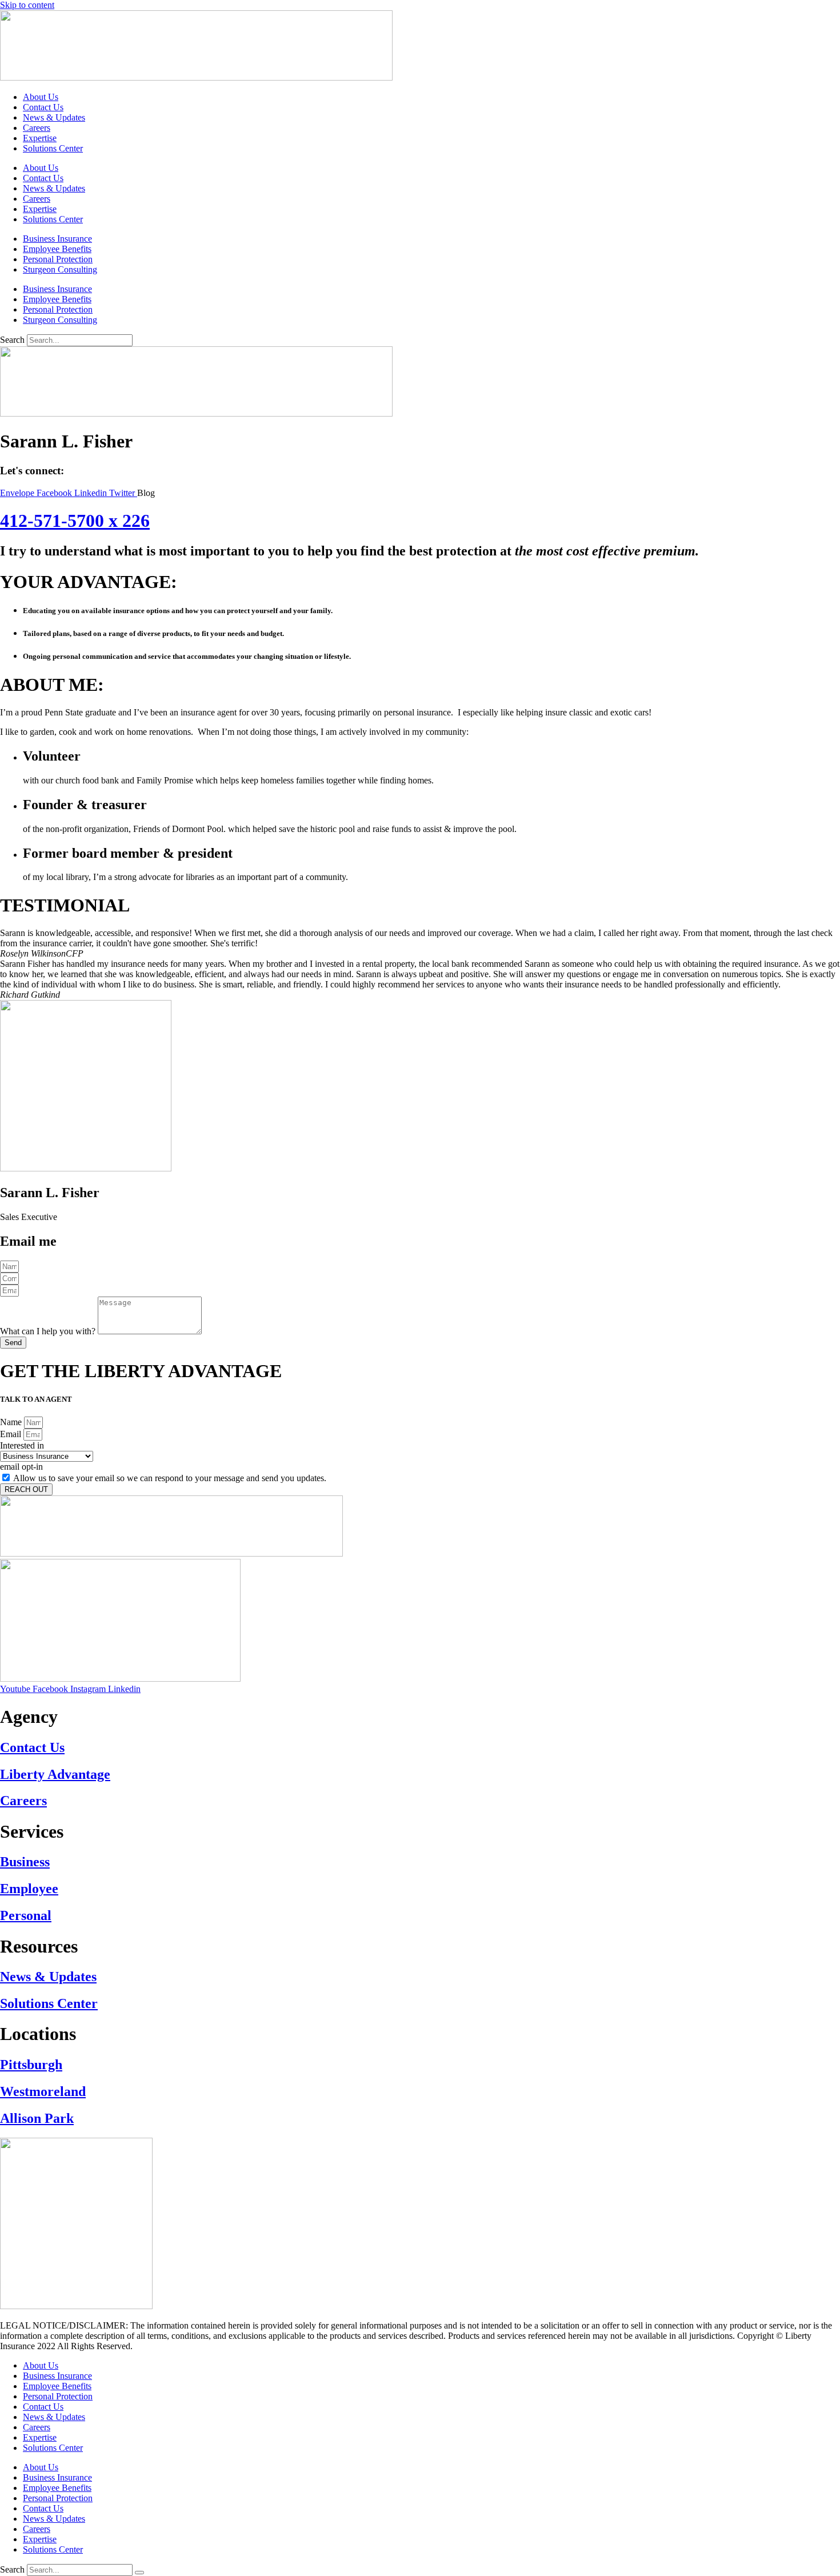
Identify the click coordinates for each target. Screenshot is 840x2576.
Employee (29, 1889)
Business (25, 1862)
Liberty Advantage (55, 1774)
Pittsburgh (31, 2065)
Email (12, 1434)
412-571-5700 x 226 (75, 521)
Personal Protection (58, 259)
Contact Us (43, 107)
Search (12, 340)
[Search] (139, 2573)
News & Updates (54, 117)
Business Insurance (57, 239)
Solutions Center (53, 148)
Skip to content (27, 5)
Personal (26, 1915)
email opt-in (21, 1467)
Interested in (22, 1445)
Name (12, 1422)
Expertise (40, 138)
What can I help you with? (49, 1331)
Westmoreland (43, 2091)
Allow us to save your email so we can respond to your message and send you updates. (170, 1478)
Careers (37, 128)
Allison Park (37, 2118)
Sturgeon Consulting (60, 269)
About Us (41, 97)
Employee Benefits (57, 249)
